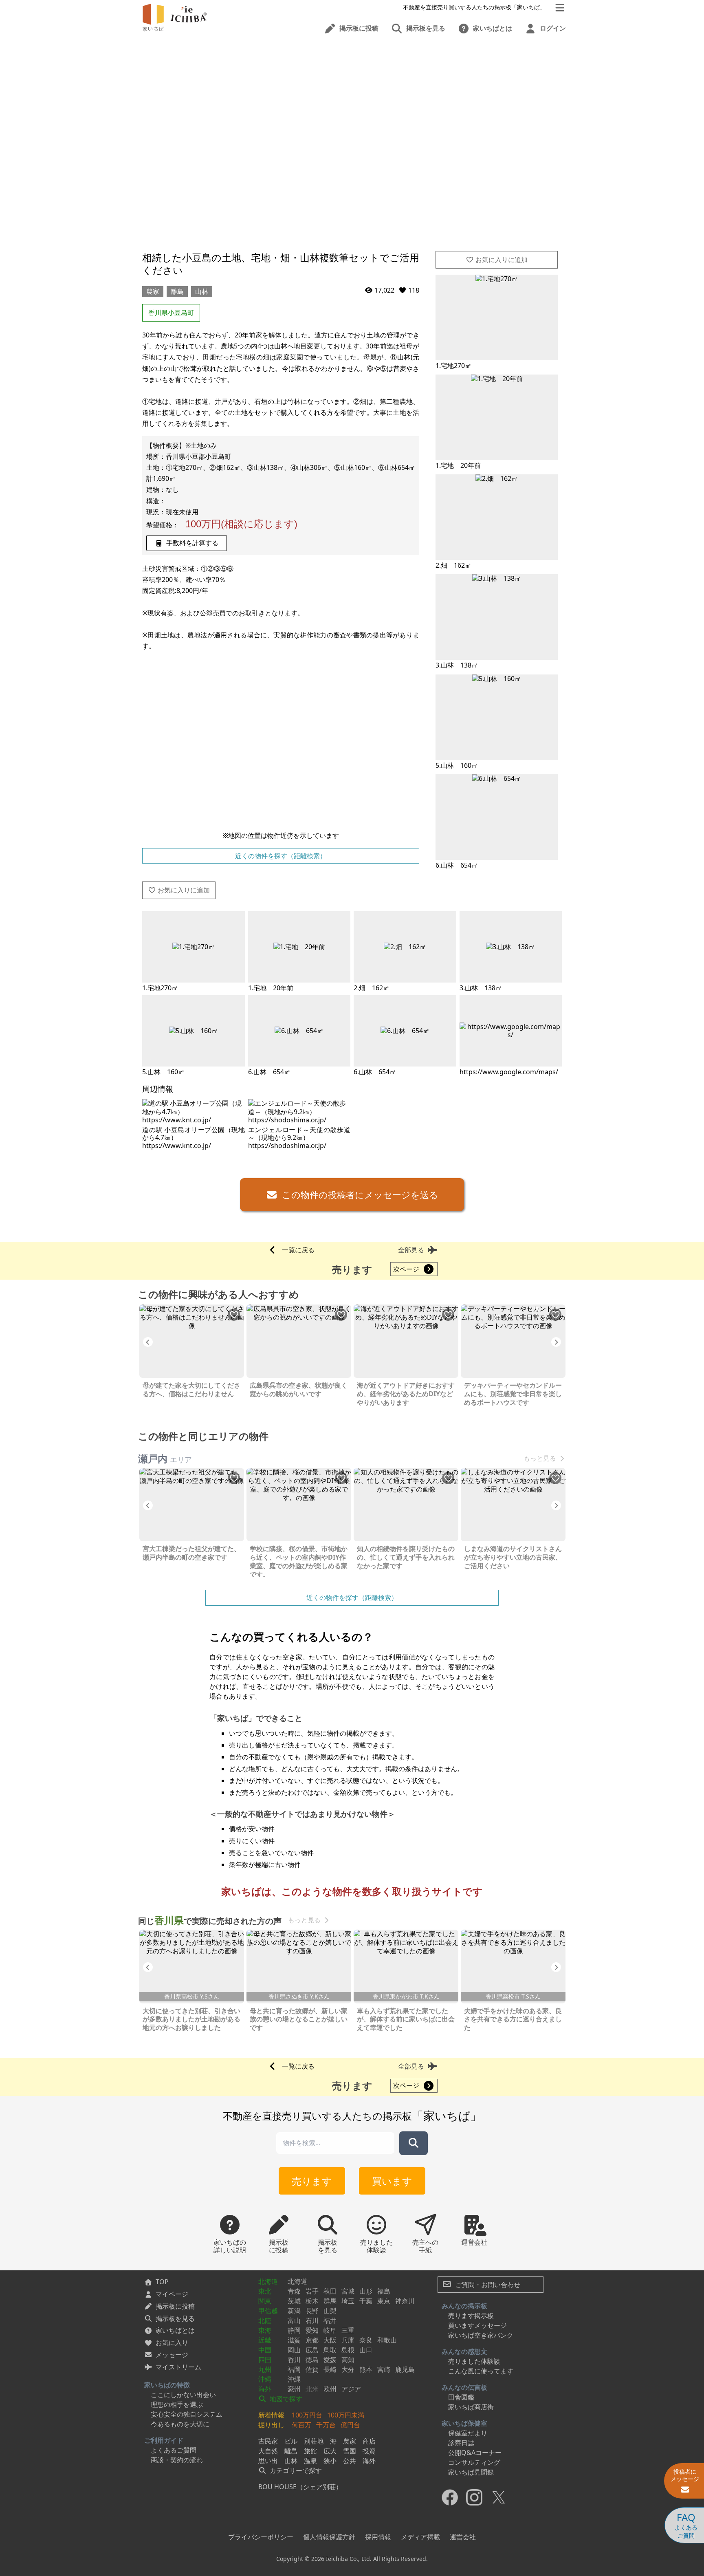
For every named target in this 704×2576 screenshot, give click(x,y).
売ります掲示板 (471, 2316)
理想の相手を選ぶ (177, 2404)
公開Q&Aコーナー (475, 2453)
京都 (312, 2340)
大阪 (330, 2340)
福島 (384, 2291)
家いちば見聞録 (471, 2472)
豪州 (294, 2389)
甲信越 (268, 2311)
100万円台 (307, 2415)
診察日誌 (461, 2443)
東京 (384, 2301)
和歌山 (387, 2340)
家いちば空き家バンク (481, 2335)
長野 (312, 2311)
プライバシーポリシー (261, 2537)
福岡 (294, 2369)
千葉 (366, 2301)
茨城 (294, 2301)
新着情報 (271, 2415)
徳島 (312, 2360)
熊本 (366, 2369)
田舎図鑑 (461, 2397)
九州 (265, 2369)
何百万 (301, 2425)
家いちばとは (175, 2330)
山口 (366, 2350)
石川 (312, 2320)
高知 (348, 2360)
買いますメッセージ (477, 2325)
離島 (177, 291)
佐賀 (312, 2369)
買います (392, 2181)
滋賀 (294, 2340)
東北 (265, 2291)
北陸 (265, 2320)
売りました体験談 (474, 2361)
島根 (348, 2350)
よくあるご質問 (174, 2450)
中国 (265, 2350)
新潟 (294, 2311)
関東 (265, 2301)
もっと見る (540, 1458)
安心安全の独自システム (187, 2414)
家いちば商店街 (471, 2407)
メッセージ (172, 2355)
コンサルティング (474, 2462)
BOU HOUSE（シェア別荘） (300, 2487)
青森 (294, 2291)
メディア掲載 (420, 2537)
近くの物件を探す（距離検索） (281, 856)
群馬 (330, 2301)
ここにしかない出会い (183, 2395)
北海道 (268, 2281)
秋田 (330, 2291)
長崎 (330, 2369)
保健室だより (468, 2433)
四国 (265, 2360)
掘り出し (271, 2425)
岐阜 (330, 2330)
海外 (265, 2389)
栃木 (312, 2301)
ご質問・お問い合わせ (487, 2285)
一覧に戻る (298, 1250)
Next (556, 1342)
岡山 (294, 2350)
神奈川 (405, 2301)
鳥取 (330, 2350)
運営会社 (463, 2537)
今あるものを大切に (180, 2424)
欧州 (330, 2389)
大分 (348, 2369)
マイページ (172, 2294)
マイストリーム (178, 2367)
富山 (294, 2320)
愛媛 (330, 2360)
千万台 (326, 2425)
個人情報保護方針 (329, 2537)
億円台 (350, 2425)
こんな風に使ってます (481, 2371)
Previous (148, 1342)
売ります (312, 2181)
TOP (162, 2282)
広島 (312, 2350)
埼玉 (348, 2301)
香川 (294, 2360)
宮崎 (384, 2369)
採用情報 (378, 2537)
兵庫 (348, 2340)
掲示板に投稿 (175, 2306)
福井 (330, 2320)
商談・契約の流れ (177, 2460)
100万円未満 (346, 2415)
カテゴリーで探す (295, 2470)
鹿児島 (405, 2369)
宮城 (348, 2291)
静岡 (294, 2330)
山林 (202, 291)
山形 (366, 2291)
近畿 (265, 2340)
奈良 (366, 2340)
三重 (348, 2330)
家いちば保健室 (464, 2423)
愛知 (312, 2330)
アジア (351, 2389)
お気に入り (172, 2342)
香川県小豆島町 (171, 313)
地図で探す (285, 2399)
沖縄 (265, 2379)
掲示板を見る (175, 2318)
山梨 (330, 2311)
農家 (153, 291)
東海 (265, 2330)
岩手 (312, 2291)
